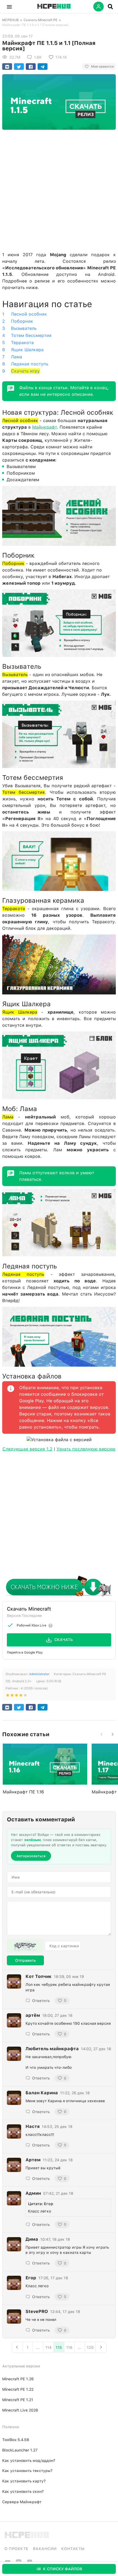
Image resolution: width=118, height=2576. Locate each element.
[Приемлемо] (12, 1696)
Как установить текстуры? (27, 2471)
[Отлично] (25, 1696)
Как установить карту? (24, 2481)
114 (48, 2347)
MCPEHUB (10, 20)
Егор (31, 2278)
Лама (17, 357)
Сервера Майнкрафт (22, 2502)
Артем (33, 2160)
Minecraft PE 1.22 (18, 2389)
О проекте (16, 2549)
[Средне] (16, 1696)
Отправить (25, 1960)
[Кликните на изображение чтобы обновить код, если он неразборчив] (25, 1946)
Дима (32, 2239)
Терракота (22, 343)
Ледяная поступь (30, 364)
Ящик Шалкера (27, 350)
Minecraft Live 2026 (20, 2410)
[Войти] (99, 7)
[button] (9, 7)
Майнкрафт (44, 427)
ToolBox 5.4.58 (16, 2440)
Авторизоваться (31, 1856)
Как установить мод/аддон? (29, 2460)
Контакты (73, 2549)
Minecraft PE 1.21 (18, 2400)
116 (69, 2347)
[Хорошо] (21, 1696)
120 (90, 2347)
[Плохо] (8, 1696)
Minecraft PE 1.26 (18, 2379)
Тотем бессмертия (31, 335)
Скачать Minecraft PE (40, 20)
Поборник (22, 321)
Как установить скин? (23, 2491)
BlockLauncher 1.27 (20, 2450)
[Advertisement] (59, 189)
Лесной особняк (29, 314)
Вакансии (45, 2549)
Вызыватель (24, 328)
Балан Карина (42, 2093)
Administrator (39, 1674)
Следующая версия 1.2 (27, 1449)
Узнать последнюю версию (86, 1449)
